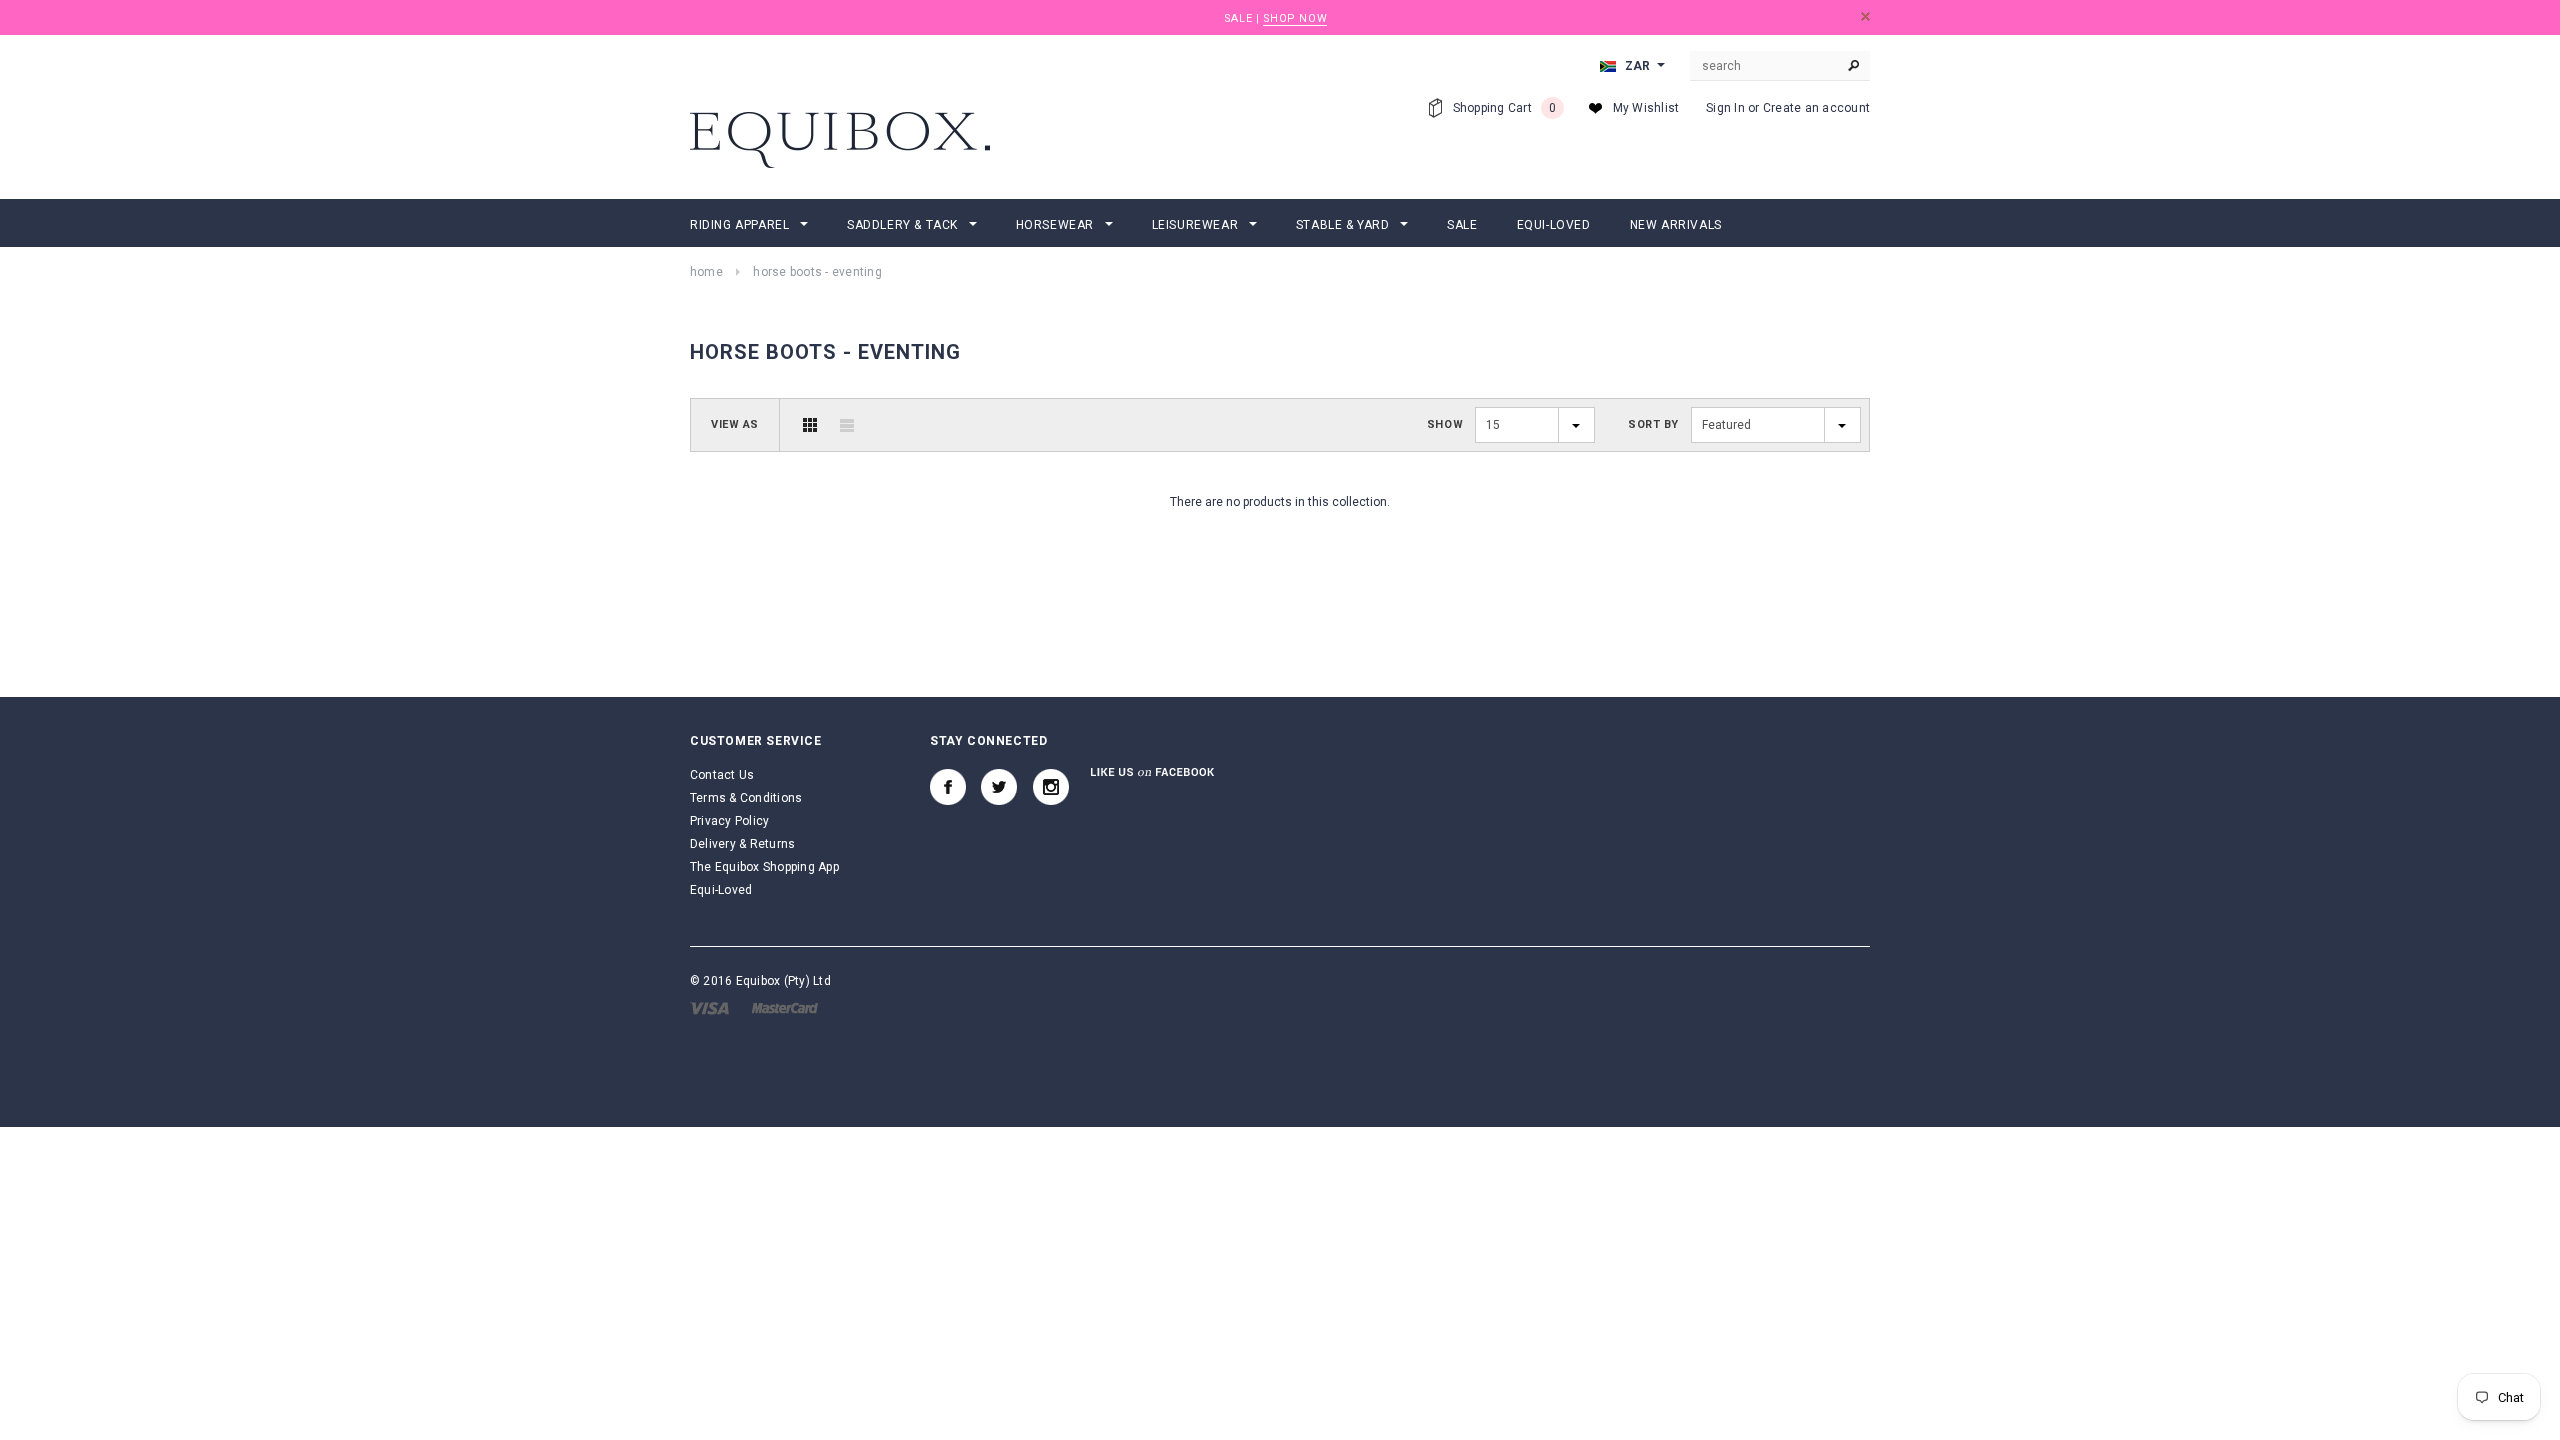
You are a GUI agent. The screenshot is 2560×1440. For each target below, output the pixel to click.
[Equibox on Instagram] (1051, 787)
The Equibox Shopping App (764, 867)
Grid (810, 425)
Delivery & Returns (742, 844)
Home (706, 272)
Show (1445, 424)
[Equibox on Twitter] (999, 787)
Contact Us (722, 775)
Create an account (1816, 108)
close (1865, 16)
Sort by (1653, 424)
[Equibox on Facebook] (948, 787)
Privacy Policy (729, 821)
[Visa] (709, 1007)
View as (735, 424)
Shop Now (1295, 18)
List (847, 425)
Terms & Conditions (746, 798)
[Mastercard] (785, 1007)
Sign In (1725, 108)
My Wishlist (1646, 108)
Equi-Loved (721, 890)
